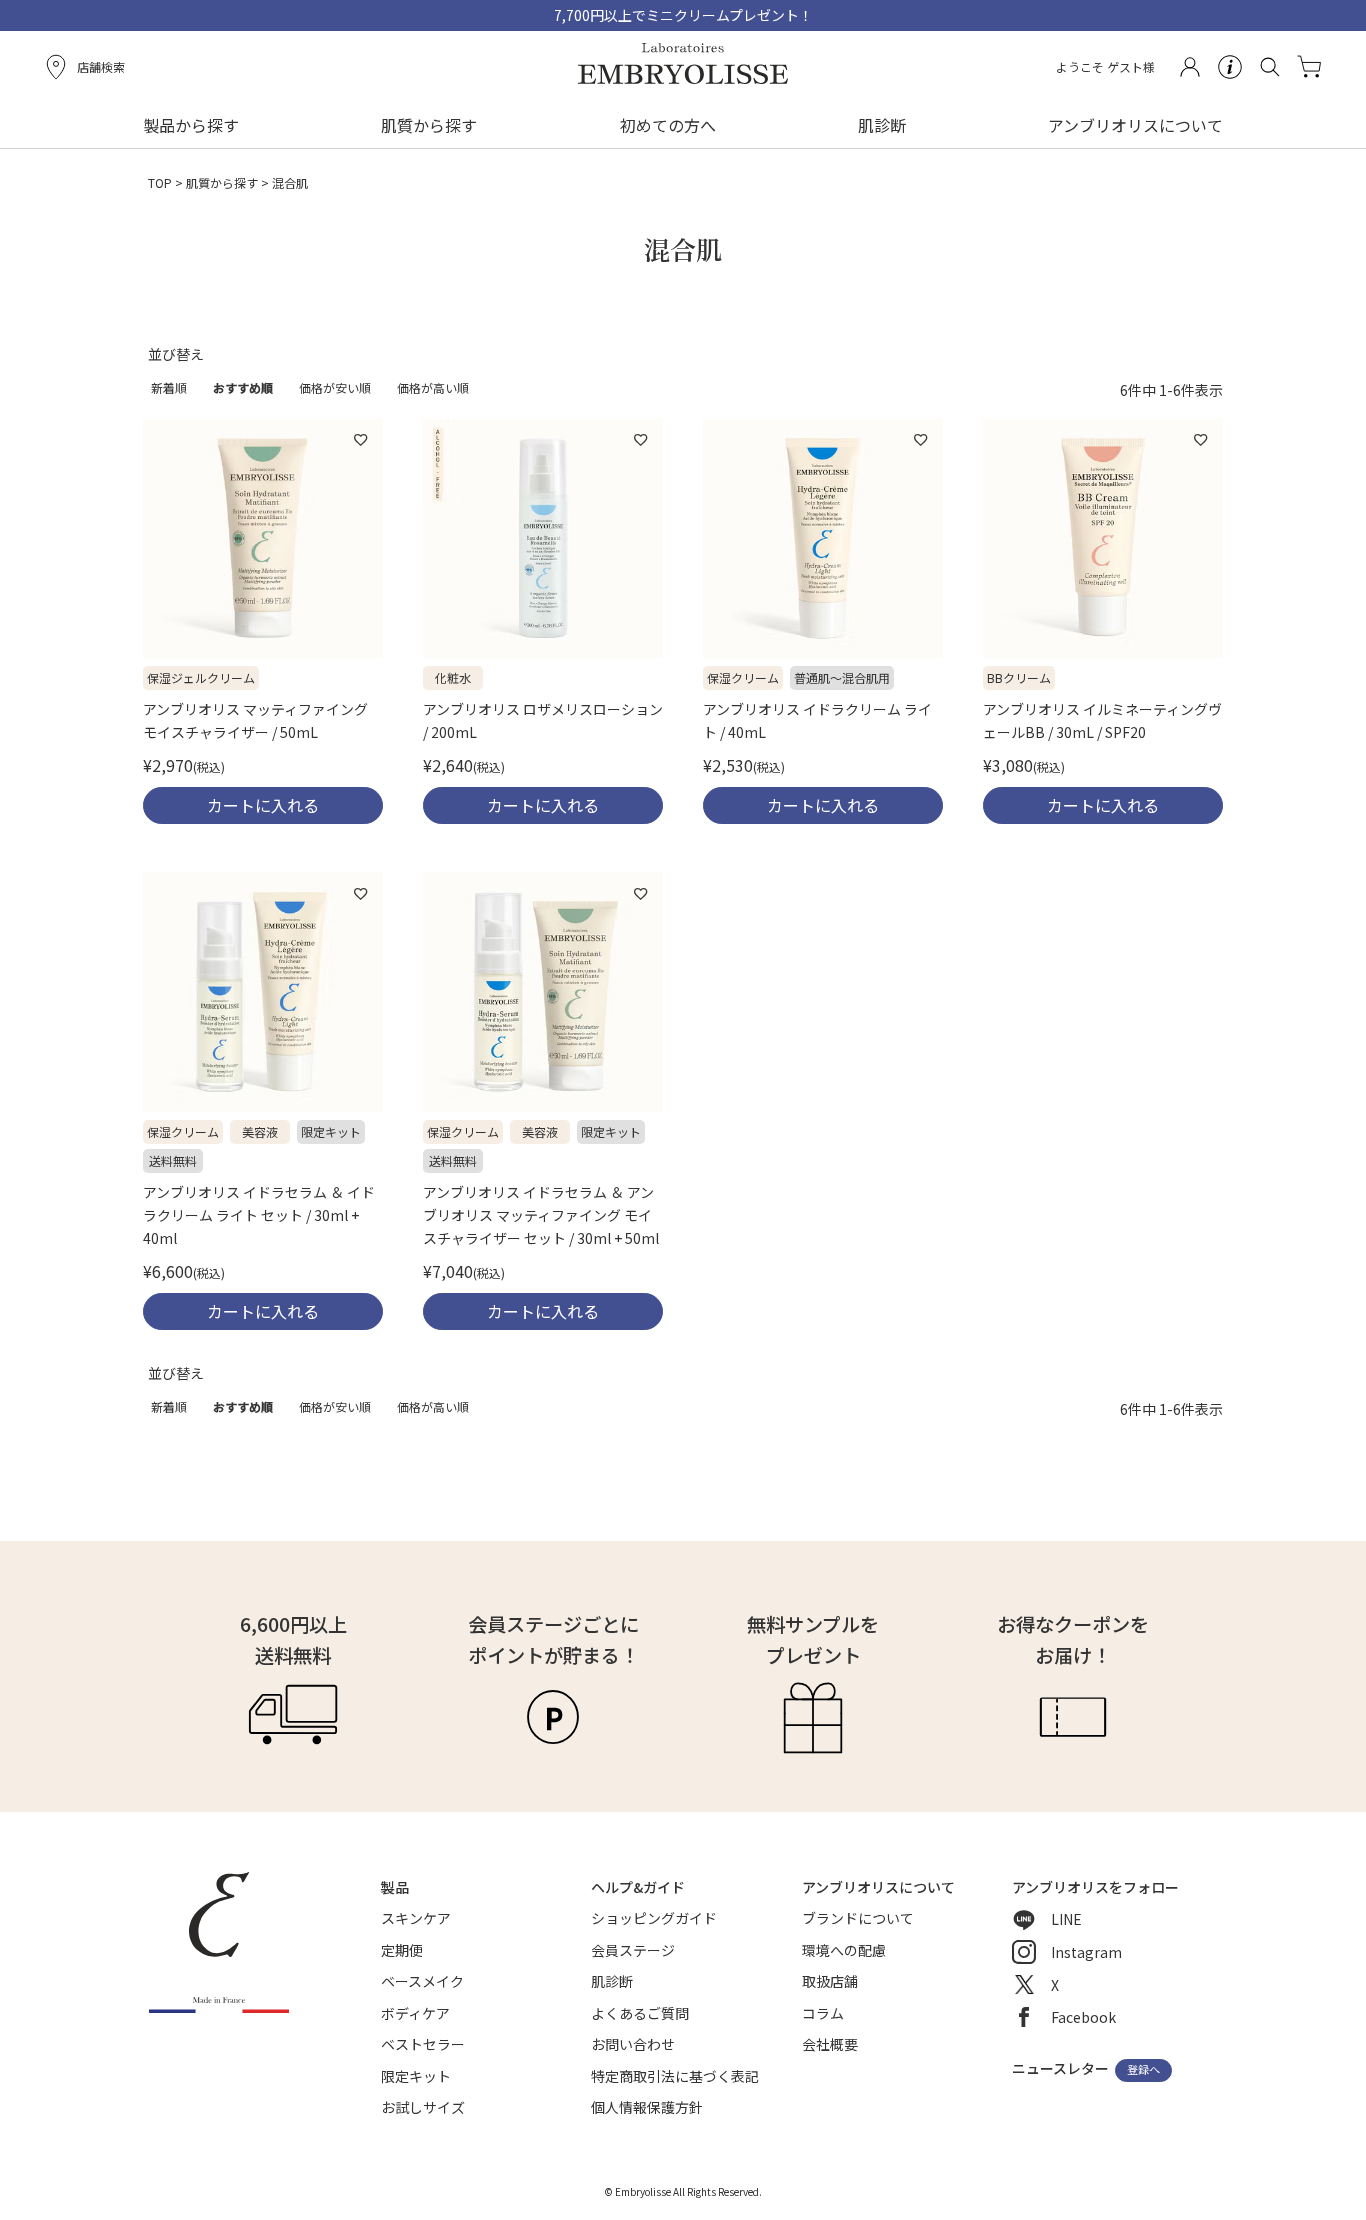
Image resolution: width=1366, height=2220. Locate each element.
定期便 (402, 1950)
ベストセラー (423, 2044)
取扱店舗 (830, 1981)
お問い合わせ (633, 2044)
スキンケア (416, 1918)
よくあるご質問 (640, 2013)
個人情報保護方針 (647, 2107)
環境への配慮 (844, 1950)
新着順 (169, 387)
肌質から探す (222, 182)
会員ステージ (633, 1950)
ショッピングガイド (654, 1918)
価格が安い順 (335, 387)
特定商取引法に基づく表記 (675, 2076)
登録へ (1143, 2070)
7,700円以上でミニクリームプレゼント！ (683, 15)
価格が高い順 (433, 387)
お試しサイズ (423, 2107)
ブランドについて (858, 1918)
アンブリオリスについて (1135, 125)
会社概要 (830, 2044)
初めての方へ (668, 125)
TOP (160, 182)
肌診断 (882, 125)
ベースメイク (422, 1981)
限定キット (416, 2076)
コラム (823, 2013)
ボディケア (415, 2013)
